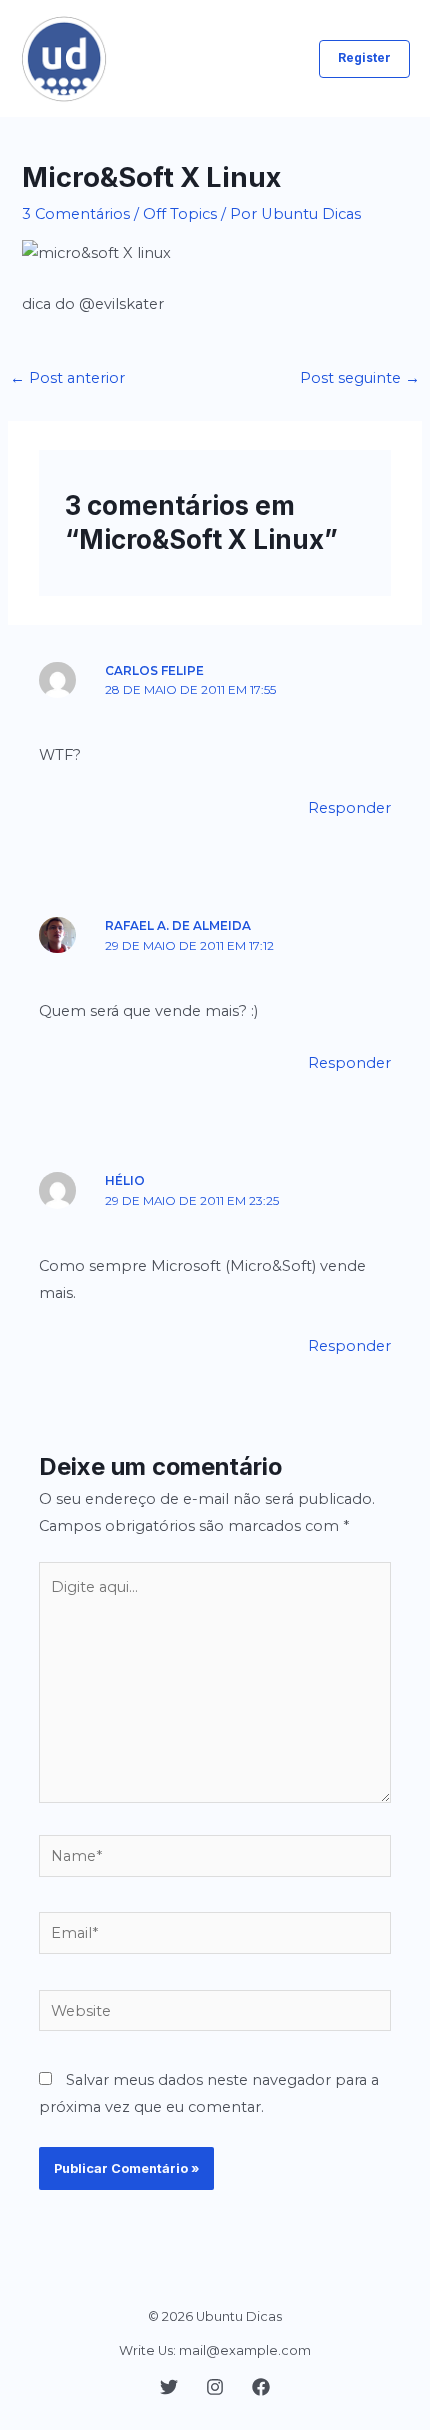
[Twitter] (169, 2387)
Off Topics (180, 214)
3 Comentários (76, 214)
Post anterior (67, 378)
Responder (349, 808)
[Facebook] (261, 2387)
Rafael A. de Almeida (178, 926)
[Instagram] (215, 2387)
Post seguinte (360, 378)
